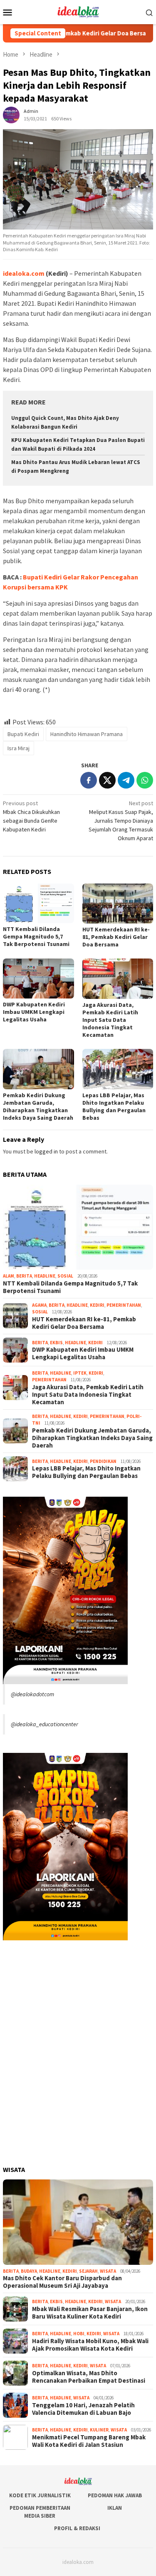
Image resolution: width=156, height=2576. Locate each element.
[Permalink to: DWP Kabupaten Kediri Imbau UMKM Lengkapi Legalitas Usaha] (38, 978)
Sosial (65, 1276)
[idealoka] (78, 11)
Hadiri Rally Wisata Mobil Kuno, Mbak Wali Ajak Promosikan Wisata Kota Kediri (90, 2345)
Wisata (108, 2271)
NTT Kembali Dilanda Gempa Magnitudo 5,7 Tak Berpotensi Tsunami (36, 936)
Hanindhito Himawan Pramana (87, 734)
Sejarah (88, 2271)
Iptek (80, 1373)
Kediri (97, 1305)
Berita (24, 1276)
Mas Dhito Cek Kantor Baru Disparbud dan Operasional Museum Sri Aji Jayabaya (62, 2282)
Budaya (29, 2271)
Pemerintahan (124, 1305)
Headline (45, 1276)
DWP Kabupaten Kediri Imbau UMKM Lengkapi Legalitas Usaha (34, 1012)
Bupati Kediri (23, 734)
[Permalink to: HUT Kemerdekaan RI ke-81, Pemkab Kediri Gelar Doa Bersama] (118, 904)
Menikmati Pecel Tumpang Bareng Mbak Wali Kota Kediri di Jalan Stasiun (89, 2441)
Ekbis (56, 1343)
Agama (39, 1305)
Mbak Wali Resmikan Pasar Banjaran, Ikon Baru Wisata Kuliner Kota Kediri (90, 2313)
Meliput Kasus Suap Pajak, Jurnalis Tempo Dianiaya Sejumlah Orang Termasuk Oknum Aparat (121, 821)
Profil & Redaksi (77, 2528)
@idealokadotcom (32, 1694)
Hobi (79, 2334)
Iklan (115, 2508)
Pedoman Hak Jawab (115, 2495)
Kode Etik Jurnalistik (40, 2495)
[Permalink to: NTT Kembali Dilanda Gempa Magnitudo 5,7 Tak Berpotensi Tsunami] (38, 903)
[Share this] (89, 780)
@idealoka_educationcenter (45, 1724)
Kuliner (99, 2430)
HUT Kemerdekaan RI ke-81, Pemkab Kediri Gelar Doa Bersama (116, 937)
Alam (9, 1276)
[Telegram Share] (126, 780)
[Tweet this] (107, 780)
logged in (46, 1151)
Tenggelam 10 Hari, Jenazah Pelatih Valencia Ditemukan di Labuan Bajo (83, 2409)
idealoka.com (24, 273)
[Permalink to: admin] (11, 115)
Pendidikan (103, 1461)
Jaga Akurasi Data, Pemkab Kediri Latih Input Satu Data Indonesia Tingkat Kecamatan (110, 1020)
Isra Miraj (19, 748)
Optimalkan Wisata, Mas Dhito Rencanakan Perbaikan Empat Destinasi (89, 2377)
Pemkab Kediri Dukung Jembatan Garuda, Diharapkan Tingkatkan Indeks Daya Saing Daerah (38, 1106)
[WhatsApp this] (145, 780)
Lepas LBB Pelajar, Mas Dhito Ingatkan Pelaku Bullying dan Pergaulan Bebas (114, 1106)
